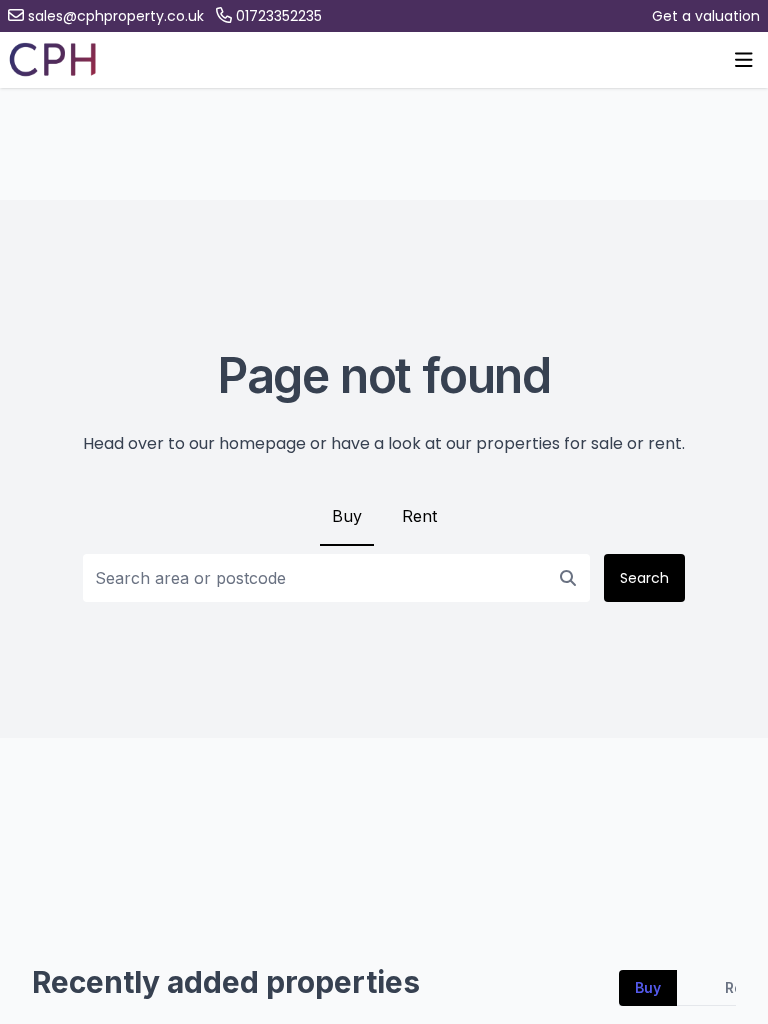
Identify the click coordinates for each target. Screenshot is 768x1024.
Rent (419, 516)
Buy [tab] (648, 987)
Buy (347, 516)
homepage (262, 443)
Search (644, 578)
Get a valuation (706, 16)
